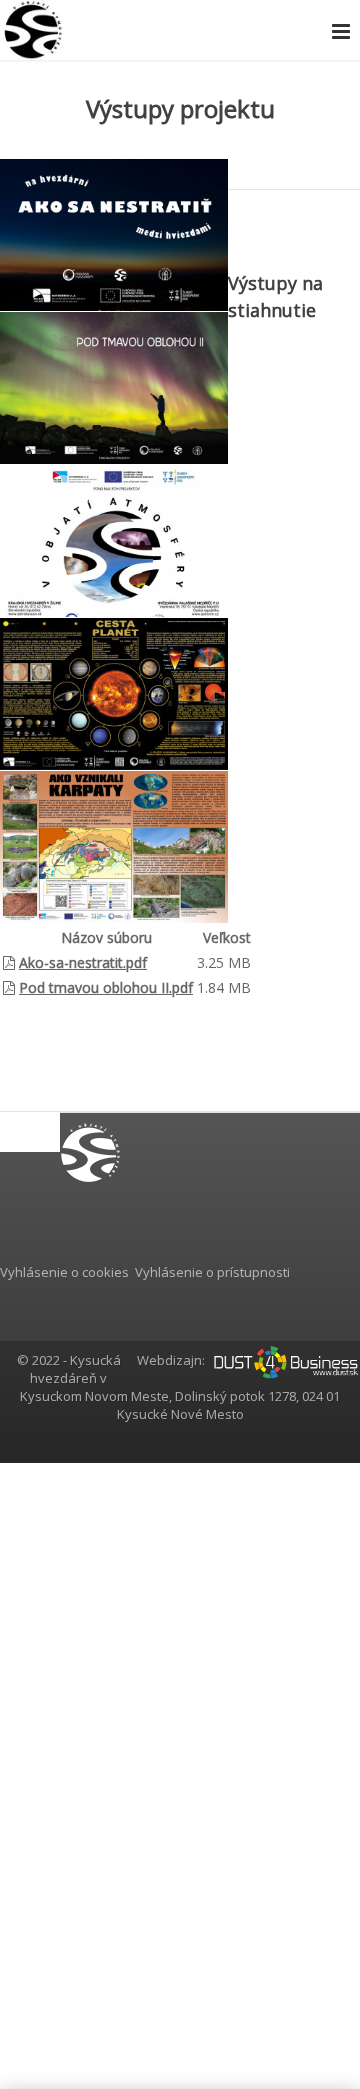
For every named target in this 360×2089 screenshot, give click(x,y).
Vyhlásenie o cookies (64, 1272)
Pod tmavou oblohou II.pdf (106, 987)
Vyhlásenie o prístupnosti (212, 1272)
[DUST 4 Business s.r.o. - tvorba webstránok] (285, 1360)
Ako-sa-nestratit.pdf (83, 962)
